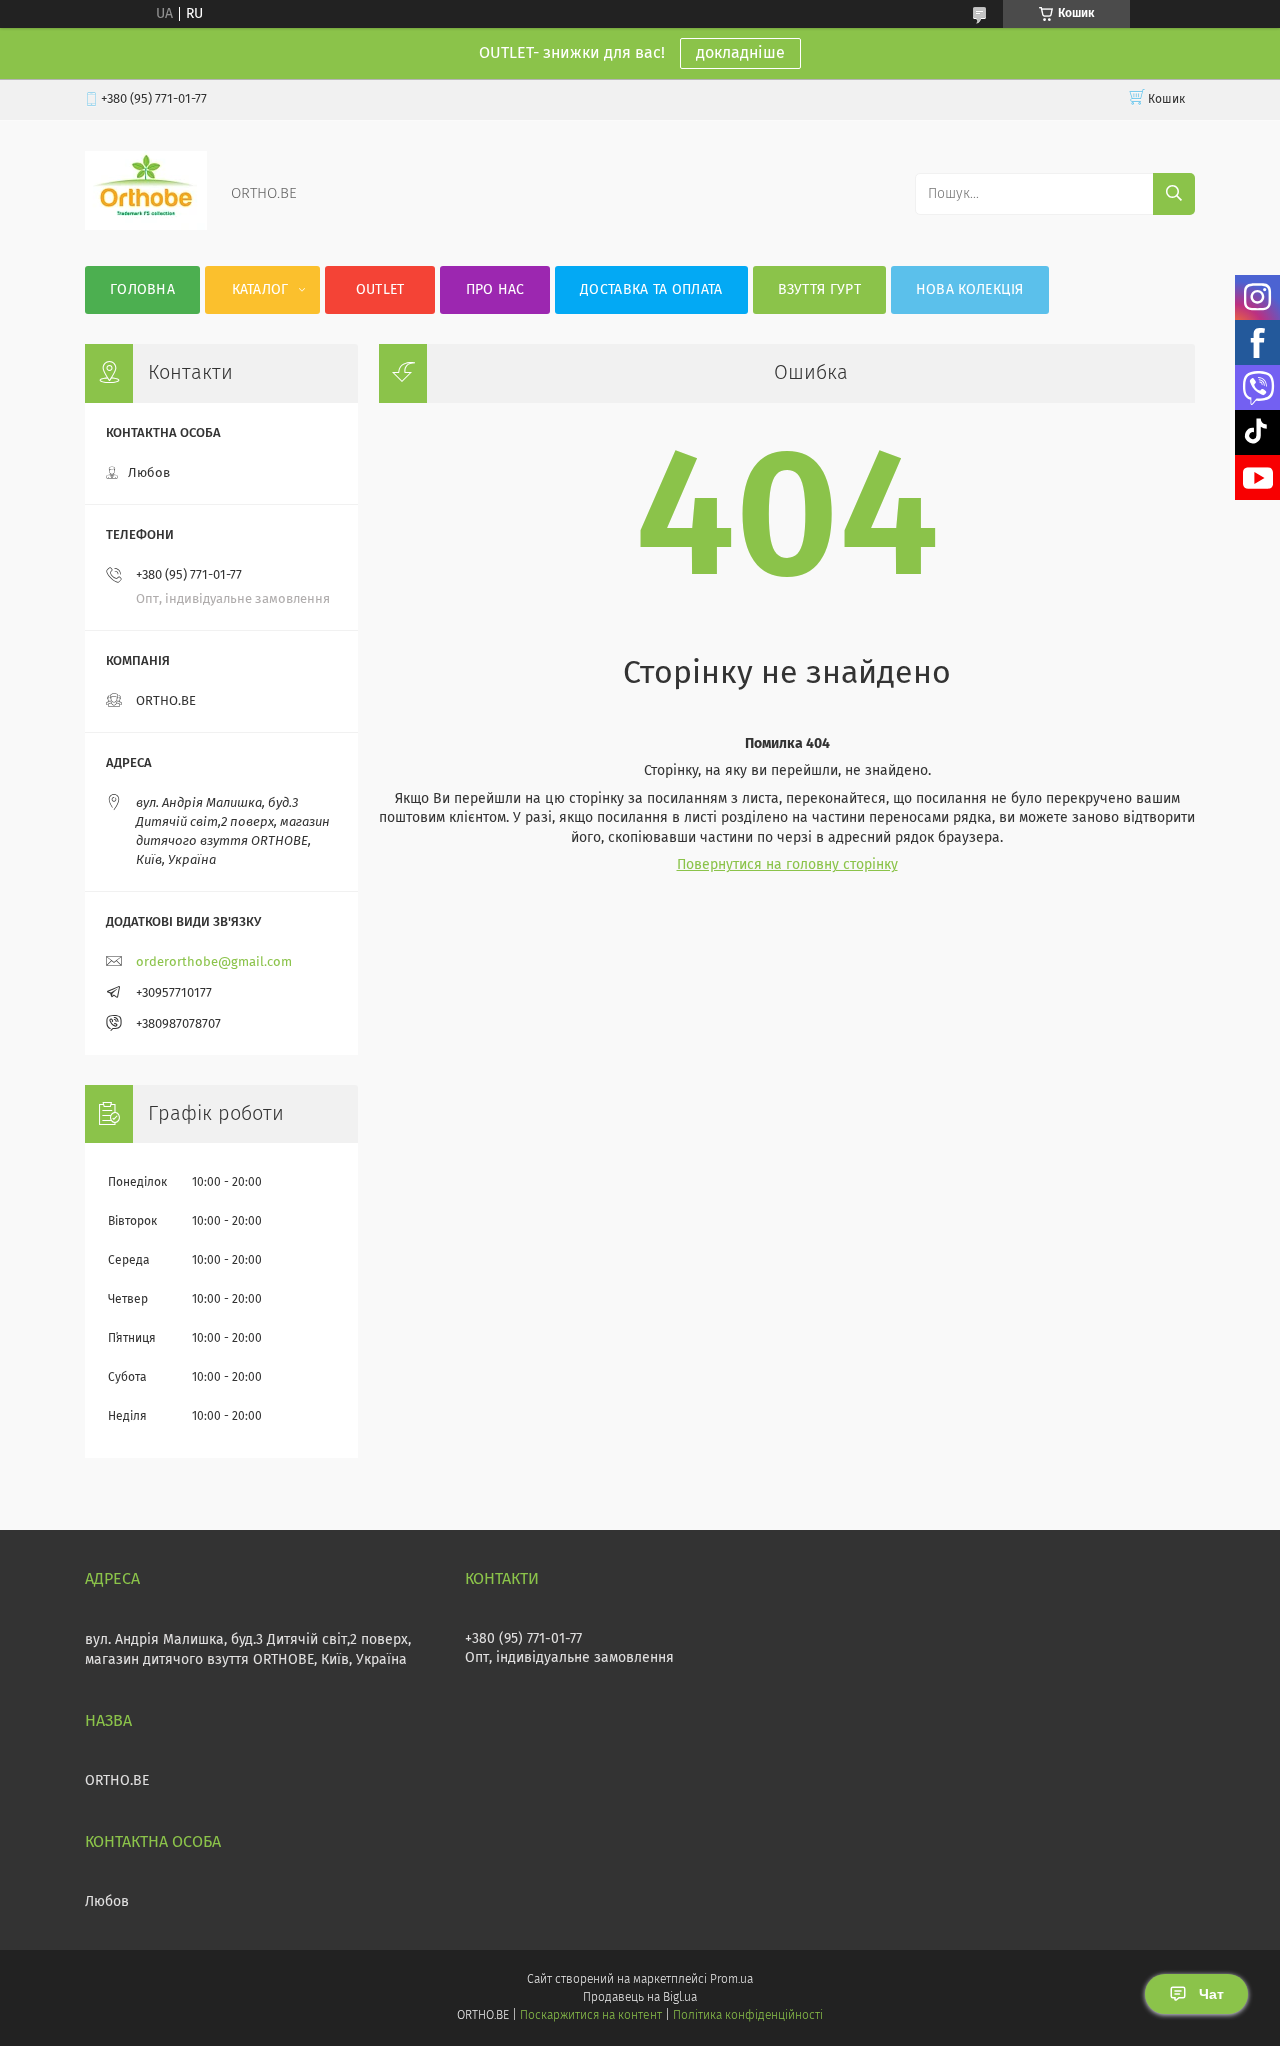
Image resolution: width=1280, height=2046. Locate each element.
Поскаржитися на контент (590, 2016)
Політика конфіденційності (748, 2016)
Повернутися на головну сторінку (787, 865)
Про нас (495, 290)
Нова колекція (970, 290)
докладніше (740, 53)
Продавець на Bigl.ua (640, 1998)
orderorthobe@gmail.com (214, 962)
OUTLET (380, 290)
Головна (142, 290)
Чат (1211, 1994)
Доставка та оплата (651, 290)
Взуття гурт (819, 290)
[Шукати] (1174, 194)
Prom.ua (731, 1980)
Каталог (260, 290)
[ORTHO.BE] (146, 226)
